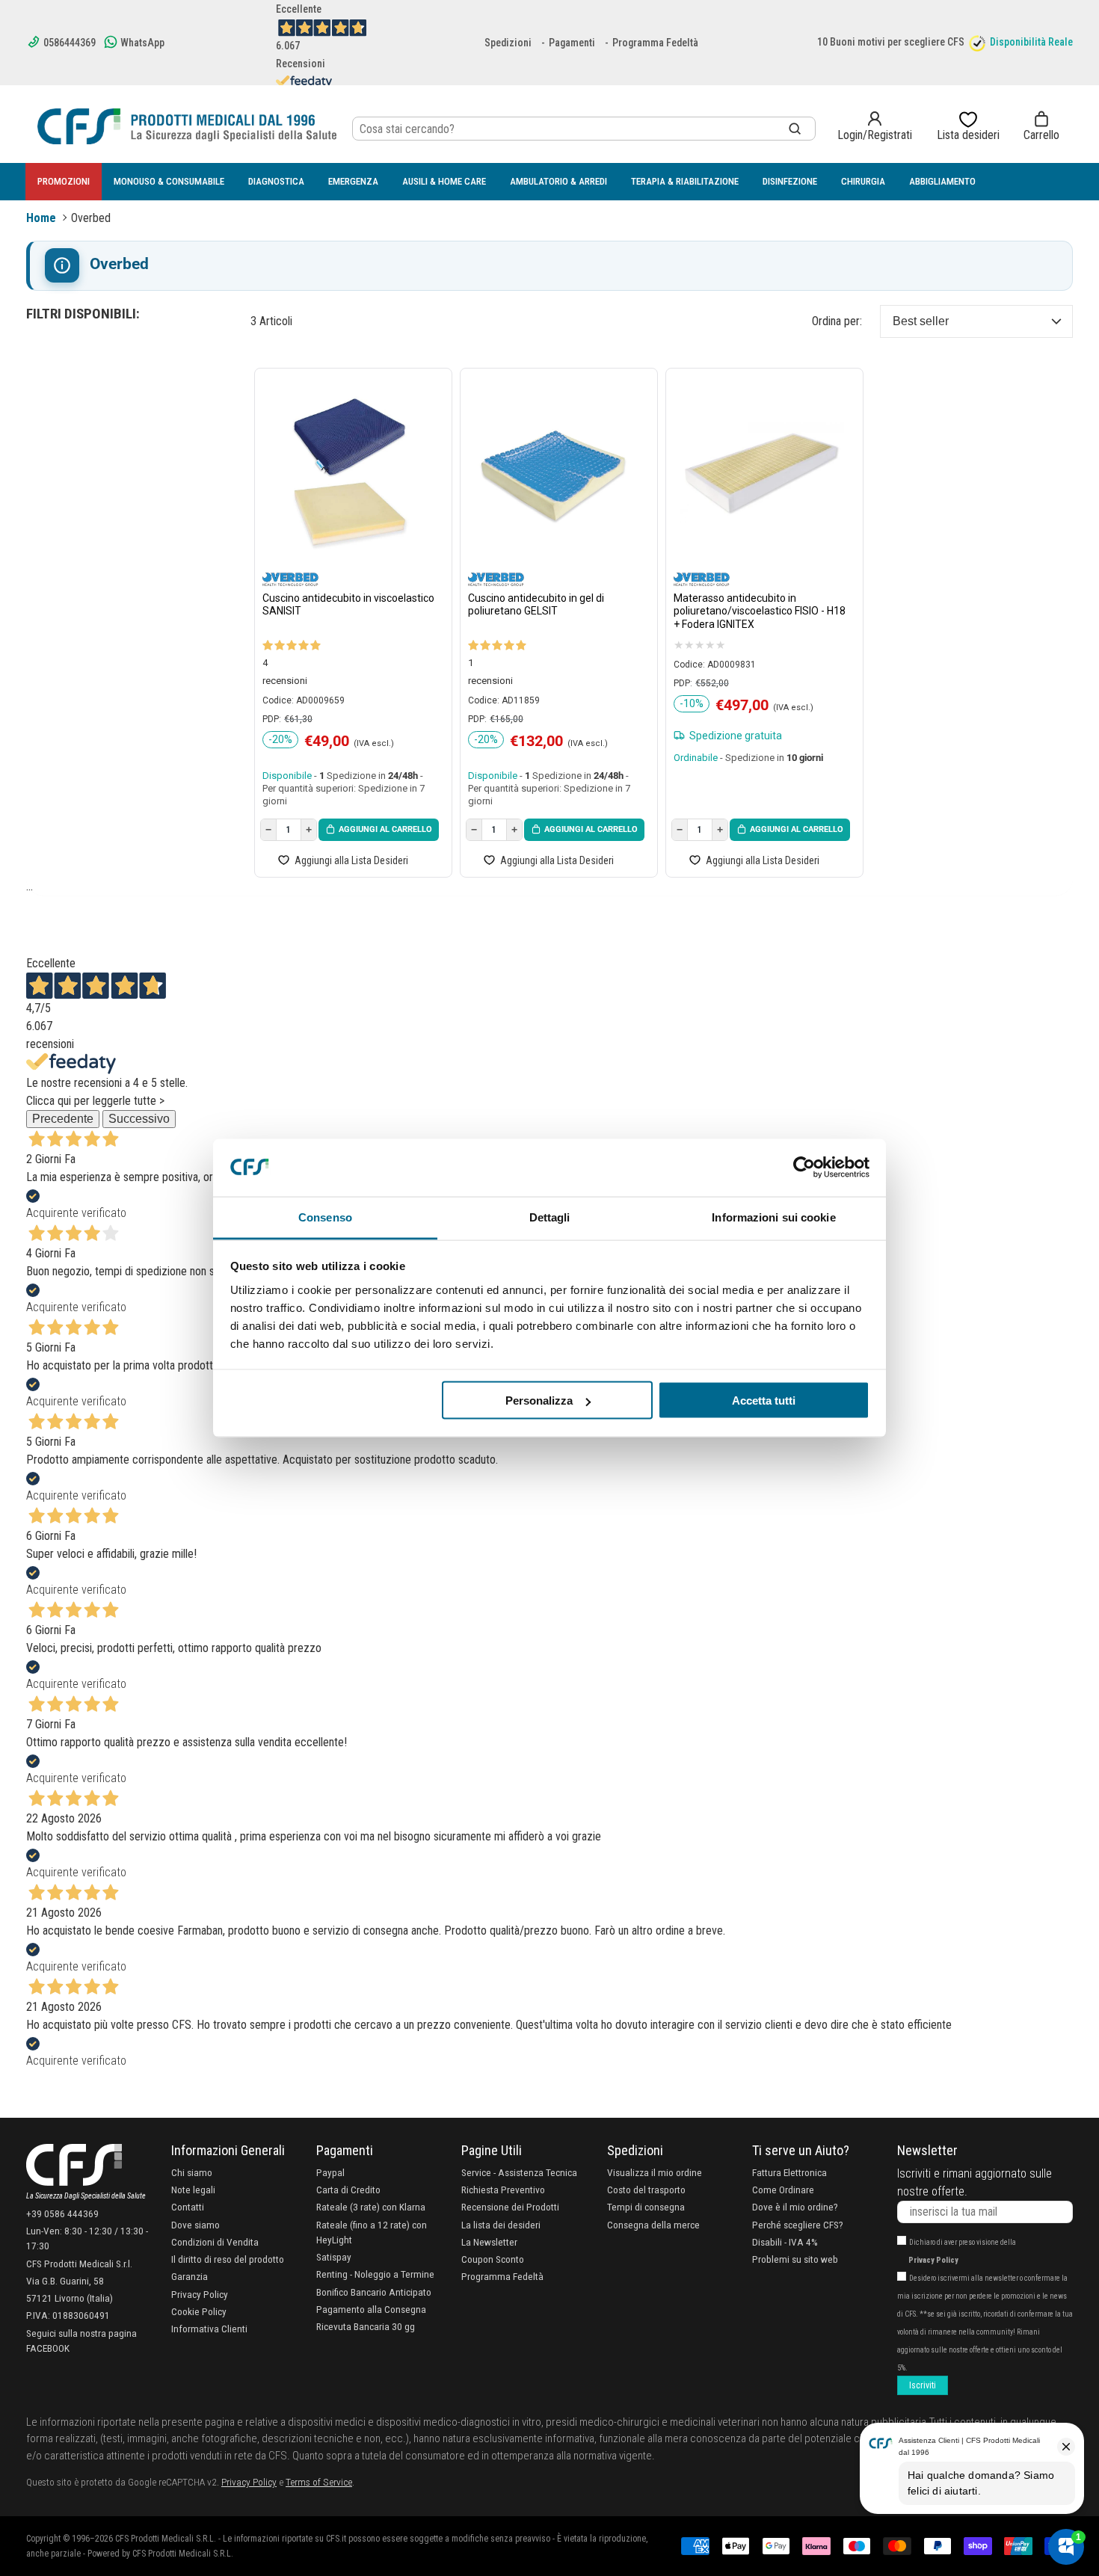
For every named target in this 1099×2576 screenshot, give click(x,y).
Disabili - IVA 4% (785, 2242)
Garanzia (190, 2276)
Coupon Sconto (493, 2259)
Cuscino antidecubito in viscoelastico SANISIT (348, 605)
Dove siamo (196, 2225)
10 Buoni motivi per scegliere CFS (891, 42)
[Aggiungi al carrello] (379, 830)
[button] (1041, 126)
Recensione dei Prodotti (510, 2207)
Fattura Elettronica (789, 2172)
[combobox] (584, 129)
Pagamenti (572, 43)
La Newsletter (489, 2242)
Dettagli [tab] (550, 1217)
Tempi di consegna (646, 2207)
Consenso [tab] (325, 1217)
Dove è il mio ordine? (795, 2207)
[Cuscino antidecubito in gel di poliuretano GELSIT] (555, 473)
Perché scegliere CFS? (798, 2225)
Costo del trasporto (646, 2190)
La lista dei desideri (501, 2225)
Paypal (330, 2172)
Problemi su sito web (795, 2259)
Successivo (139, 1119)
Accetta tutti (764, 1401)
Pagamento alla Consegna (371, 2309)
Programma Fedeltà (655, 43)
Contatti (188, 2207)
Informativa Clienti (209, 2329)
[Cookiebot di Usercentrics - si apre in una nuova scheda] (804, 1168)
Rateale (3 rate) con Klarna (371, 2207)
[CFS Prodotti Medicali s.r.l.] (187, 126)
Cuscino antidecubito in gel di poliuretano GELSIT (536, 605)
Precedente (63, 1119)
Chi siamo (192, 2172)
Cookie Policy (199, 2311)
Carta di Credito (348, 2190)
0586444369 (68, 43)
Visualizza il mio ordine (655, 2172)
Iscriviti (923, 2385)
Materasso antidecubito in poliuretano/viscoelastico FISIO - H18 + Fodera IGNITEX (760, 611)
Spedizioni (508, 43)
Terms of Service (319, 2482)
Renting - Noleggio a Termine (375, 2274)
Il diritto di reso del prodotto (228, 2259)
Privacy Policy (200, 2294)
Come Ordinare (783, 2190)
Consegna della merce (653, 2225)
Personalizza (539, 1401)
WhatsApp (141, 43)
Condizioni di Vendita (215, 2242)
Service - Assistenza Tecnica (519, 2172)
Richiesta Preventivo (503, 2190)
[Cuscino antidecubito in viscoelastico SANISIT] (350, 473)
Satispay (334, 2257)
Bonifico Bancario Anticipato (374, 2292)
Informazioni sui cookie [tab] (773, 1217)
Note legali (193, 2190)
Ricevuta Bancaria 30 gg (366, 2326)
